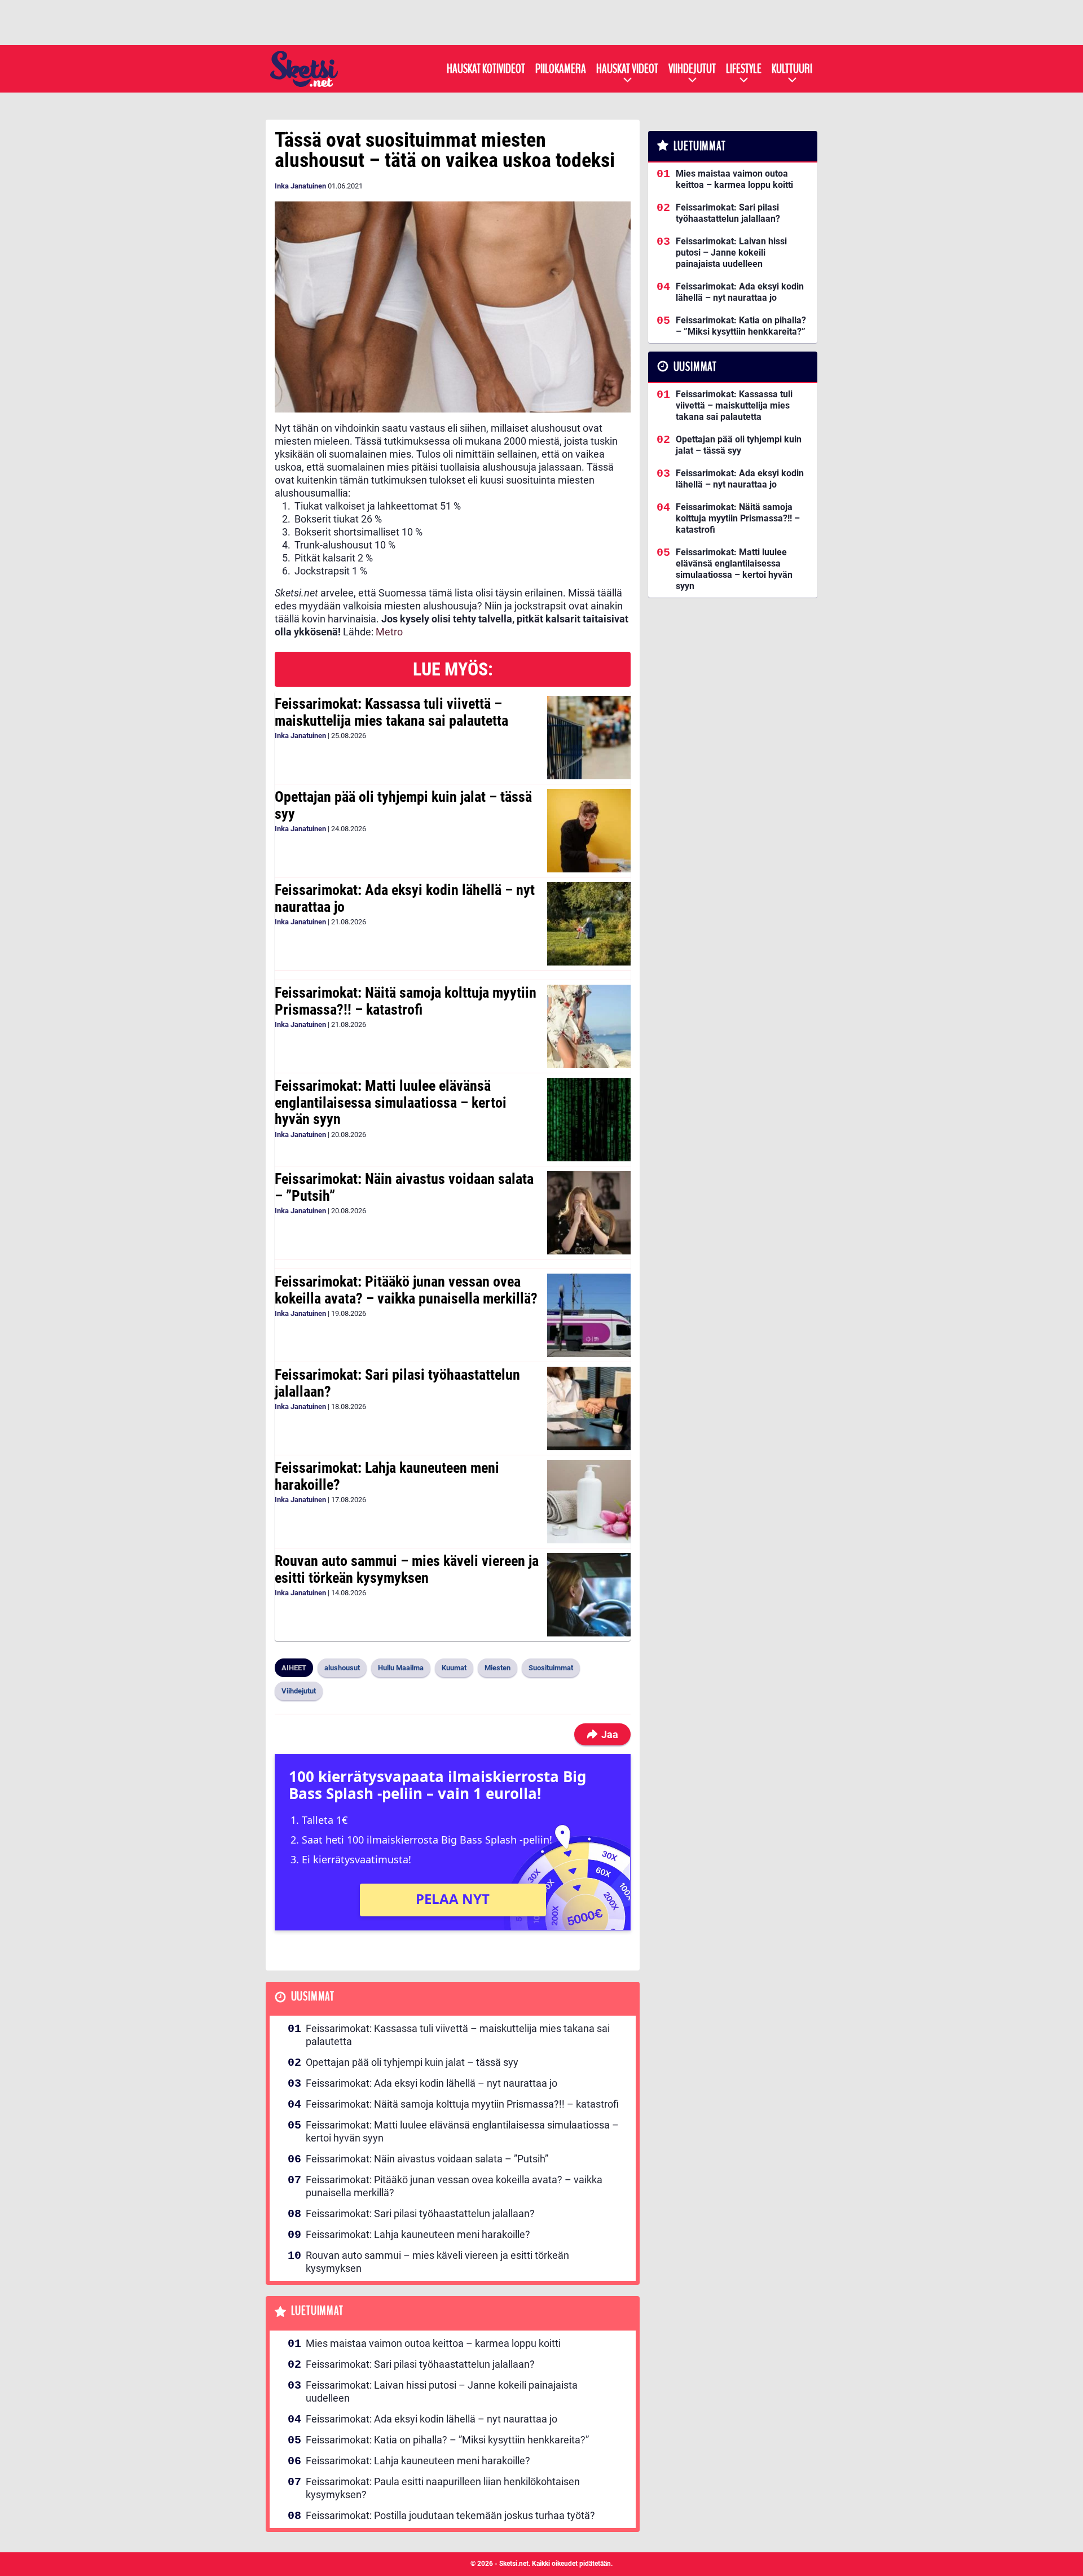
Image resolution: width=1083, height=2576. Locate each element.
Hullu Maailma (401, 1668)
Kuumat (454, 1668)
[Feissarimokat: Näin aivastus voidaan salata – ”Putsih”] (589, 1213)
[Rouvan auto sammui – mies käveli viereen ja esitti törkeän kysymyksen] (589, 1595)
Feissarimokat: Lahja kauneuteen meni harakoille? (387, 1476)
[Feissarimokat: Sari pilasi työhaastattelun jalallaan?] (589, 1408)
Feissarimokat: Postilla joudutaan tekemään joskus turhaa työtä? (450, 2515)
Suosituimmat (551, 1668)
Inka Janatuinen (300, 186)
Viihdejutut (692, 69)
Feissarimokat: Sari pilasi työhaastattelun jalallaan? (397, 1383)
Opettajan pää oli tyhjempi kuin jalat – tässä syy (403, 805)
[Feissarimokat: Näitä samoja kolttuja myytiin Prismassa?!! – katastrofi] (589, 1026)
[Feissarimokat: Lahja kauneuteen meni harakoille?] (589, 1502)
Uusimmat (313, 1997)
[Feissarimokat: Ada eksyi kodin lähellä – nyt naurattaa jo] (589, 924)
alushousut (342, 1668)
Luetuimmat (317, 2311)
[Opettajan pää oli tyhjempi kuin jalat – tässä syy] (589, 831)
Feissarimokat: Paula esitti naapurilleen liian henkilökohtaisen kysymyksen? (443, 2488)
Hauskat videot (627, 69)
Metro (389, 632)
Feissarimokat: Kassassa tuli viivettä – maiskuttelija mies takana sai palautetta (391, 712)
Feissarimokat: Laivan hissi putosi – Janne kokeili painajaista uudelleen (442, 2391)
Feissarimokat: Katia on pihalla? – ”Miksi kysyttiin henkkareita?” (447, 2440)
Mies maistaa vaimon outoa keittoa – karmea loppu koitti (433, 2343)
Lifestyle (744, 69)
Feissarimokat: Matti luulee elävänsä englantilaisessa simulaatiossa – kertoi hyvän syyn (391, 1103)
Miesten (498, 1668)
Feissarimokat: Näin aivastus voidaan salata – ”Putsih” (404, 1187)
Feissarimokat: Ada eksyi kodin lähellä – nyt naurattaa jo (405, 898)
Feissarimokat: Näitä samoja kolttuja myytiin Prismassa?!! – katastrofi (406, 1001)
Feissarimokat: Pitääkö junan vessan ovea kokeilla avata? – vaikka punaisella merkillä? (406, 1290)
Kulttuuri (792, 69)
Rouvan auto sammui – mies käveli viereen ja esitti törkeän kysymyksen (407, 1569)
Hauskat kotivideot (486, 69)
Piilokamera (561, 69)
